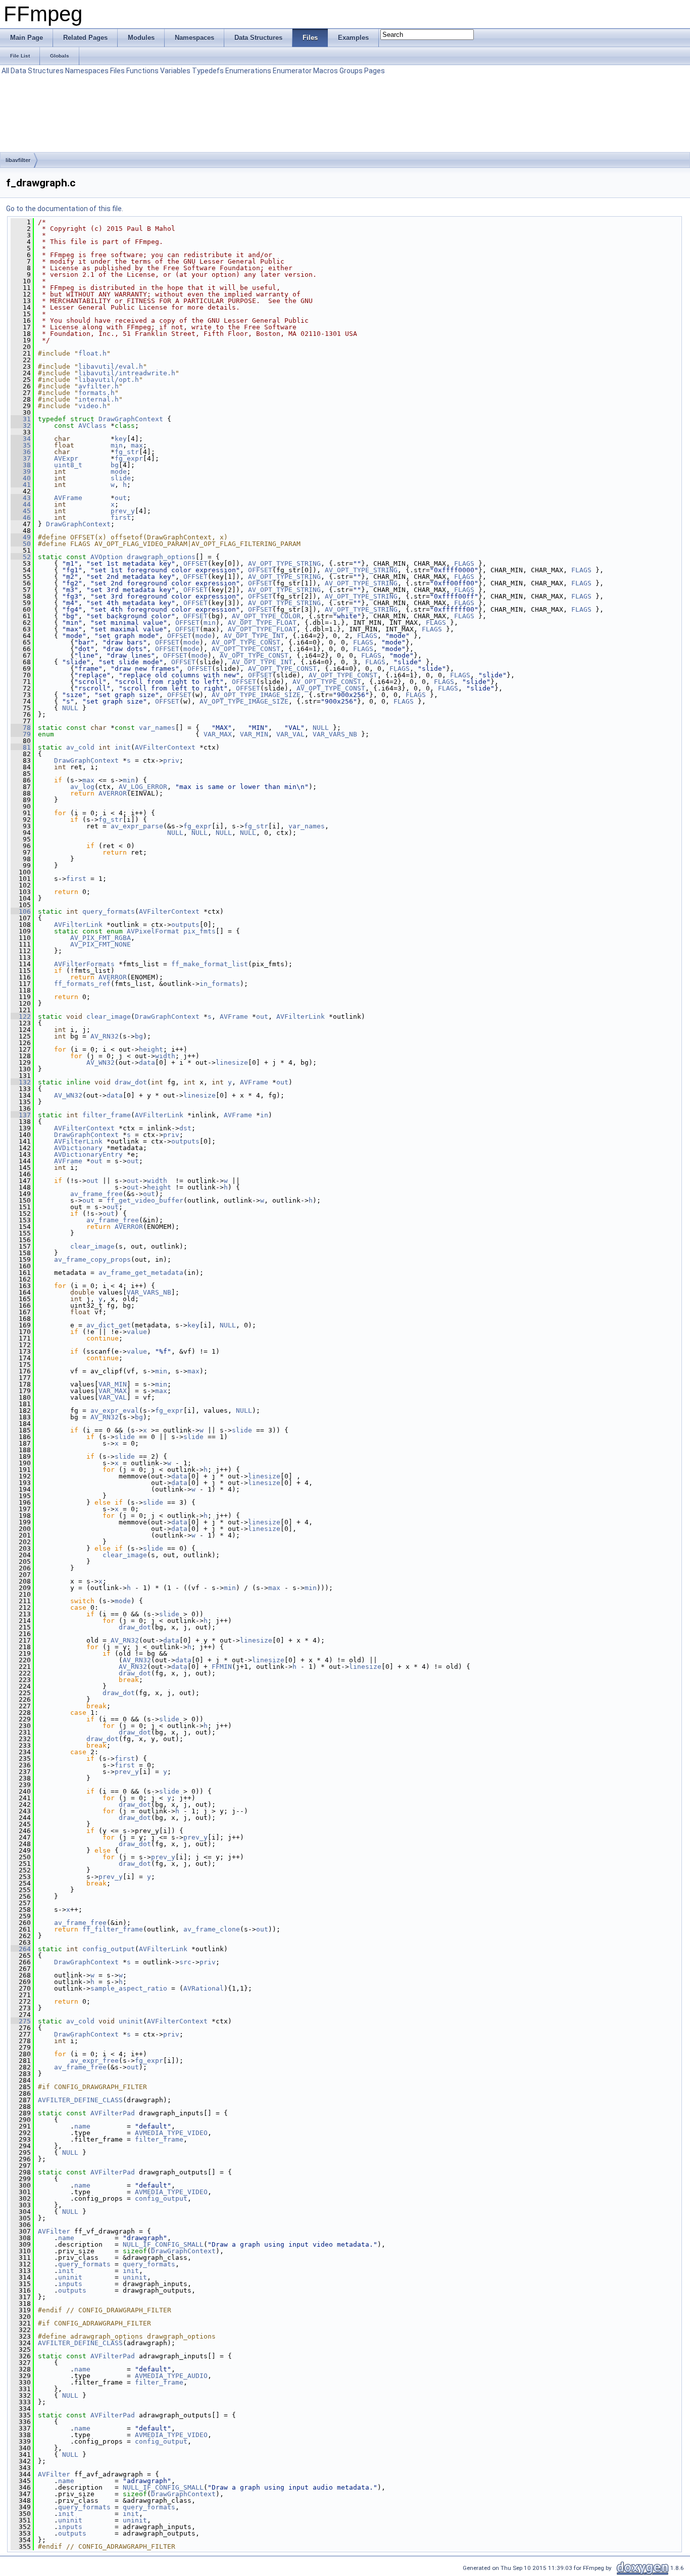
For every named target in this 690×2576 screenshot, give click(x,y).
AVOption (107, 557)
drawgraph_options (161, 557)
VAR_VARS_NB (335, 734)
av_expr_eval (115, 1410)
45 (21, 511)
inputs (70, 2284)
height (151, 1049)
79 (21, 734)
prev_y (123, 511)
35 (21, 445)
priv (171, 760)
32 (21, 426)
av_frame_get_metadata (141, 1273)
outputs (185, 925)
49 (21, 537)
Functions (142, 71)
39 (21, 472)
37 (21, 458)
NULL (70, 708)
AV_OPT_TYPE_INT (254, 636)
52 (21, 557)
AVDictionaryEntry (88, 1154)
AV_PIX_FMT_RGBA (101, 938)
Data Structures (37, 71)
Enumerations (248, 71)
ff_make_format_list (210, 964)
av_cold (80, 747)
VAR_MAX (218, 734)
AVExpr (66, 458)
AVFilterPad (113, 2113)
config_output (109, 1949)
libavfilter (18, 160)
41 (21, 485)
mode (119, 472)
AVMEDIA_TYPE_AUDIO (171, 2376)
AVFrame (68, 498)
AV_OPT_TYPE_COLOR (266, 616)
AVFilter (54, 2231)
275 (21, 2021)
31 (21, 419)
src (185, 1962)
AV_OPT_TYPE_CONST (246, 642)
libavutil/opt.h (109, 380)
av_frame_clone (212, 1929)
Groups (351, 71)
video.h (92, 406)
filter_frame (107, 1115)
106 (21, 911)
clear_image (109, 1017)
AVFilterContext (165, 747)
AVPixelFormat (153, 931)
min (117, 445)
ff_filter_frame (113, 1929)
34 (21, 439)
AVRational (204, 1988)
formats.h (96, 393)
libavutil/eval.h (111, 366)
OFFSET (195, 563)
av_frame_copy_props (92, 1259)
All (5, 71)
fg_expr (129, 458)
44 (21, 504)
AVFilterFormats (84, 964)
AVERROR (113, 793)
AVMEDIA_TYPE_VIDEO (171, 2133)
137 (21, 1115)
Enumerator (292, 71)
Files (117, 71)
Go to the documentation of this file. (65, 209)
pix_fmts (200, 931)
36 (21, 452)
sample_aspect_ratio (129, 1988)
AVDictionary (78, 1148)
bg (115, 465)
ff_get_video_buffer (145, 1200)
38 (21, 465)
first (121, 517)
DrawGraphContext (131, 419)
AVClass (92, 426)
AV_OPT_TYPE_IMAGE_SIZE (256, 695)
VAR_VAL (290, 734)
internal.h (98, 399)
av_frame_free (96, 1194)
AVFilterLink (78, 925)
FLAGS (464, 563)
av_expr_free (94, 2061)
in (264, 1115)
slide (121, 478)
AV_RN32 (105, 1036)
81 (21, 747)
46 (21, 517)
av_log (82, 787)
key (121, 439)
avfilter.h (98, 386)
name (82, 2126)
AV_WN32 (101, 1062)
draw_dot (131, 1082)
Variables (175, 71)
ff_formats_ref (82, 984)
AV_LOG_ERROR (143, 787)
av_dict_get (109, 1325)
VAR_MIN (254, 734)
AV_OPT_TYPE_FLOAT (262, 623)
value (137, 1332)
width (165, 1056)
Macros (326, 71)
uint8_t (68, 465)
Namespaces (87, 71)
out (121, 498)
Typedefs (208, 71)
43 (21, 498)
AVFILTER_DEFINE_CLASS (80, 2100)
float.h (92, 353)
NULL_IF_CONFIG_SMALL (163, 2244)
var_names (157, 728)
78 (21, 728)
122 (21, 1017)
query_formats (109, 911)
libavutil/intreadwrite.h (127, 373)
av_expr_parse (137, 826)
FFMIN (222, 1667)
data (147, 1062)
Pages (375, 71)
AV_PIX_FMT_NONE (101, 944)
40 (21, 478)
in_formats (220, 984)
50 (21, 544)
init (123, 747)
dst (185, 1128)
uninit (131, 2021)
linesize (232, 1062)
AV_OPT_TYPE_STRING (284, 563)
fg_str (127, 452)
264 (21, 1949)
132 (21, 1082)
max (137, 445)
